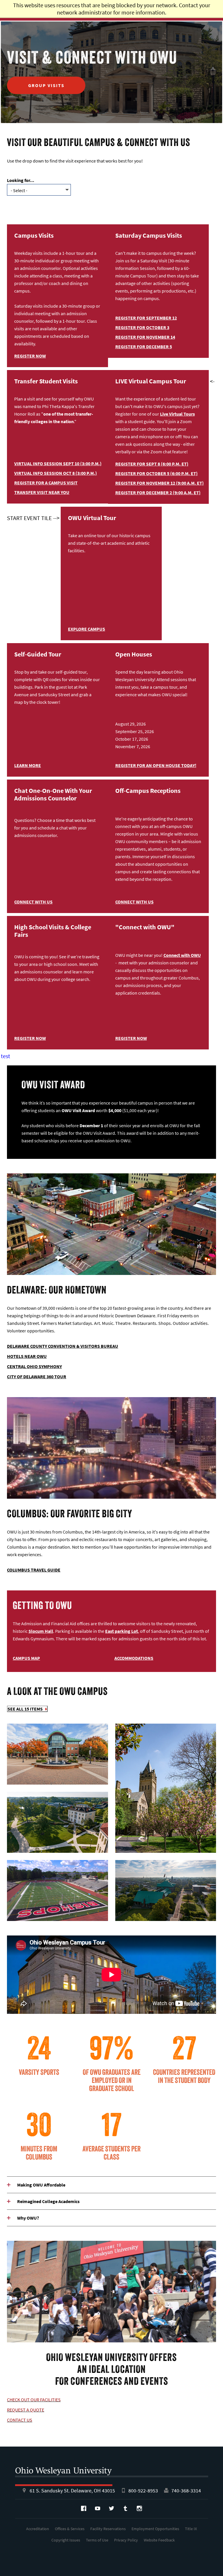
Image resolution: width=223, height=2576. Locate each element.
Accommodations (134, 1658)
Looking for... (21, 180)
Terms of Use (97, 2540)
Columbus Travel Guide (34, 1570)
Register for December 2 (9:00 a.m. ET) (158, 493)
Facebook (84, 2508)
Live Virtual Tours (177, 414)
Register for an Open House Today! (156, 765)
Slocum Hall (41, 1631)
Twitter (111, 2508)
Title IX (191, 2529)
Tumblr (125, 2508)
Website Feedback (159, 2540)
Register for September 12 (146, 318)
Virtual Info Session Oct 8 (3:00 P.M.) (56, 473)
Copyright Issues (66, 2540)
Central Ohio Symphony (34, 1366)
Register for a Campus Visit (46, 483)
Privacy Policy (126, 2540)
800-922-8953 (143, 2491)
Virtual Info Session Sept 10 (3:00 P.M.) (58, 463)
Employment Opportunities (155, 2529)
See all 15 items (25, 1709)
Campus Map (26, 1658)
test (6, 1056)
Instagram (139, 2508)
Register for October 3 (142, 327)
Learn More (28, 765)
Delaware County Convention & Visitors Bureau (63, 1346)
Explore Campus (87, 629)
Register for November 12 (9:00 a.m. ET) (160, 483)
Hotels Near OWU (27, 1356)
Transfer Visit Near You (42, 492)
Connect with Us (33, 902)
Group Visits (46, 85)
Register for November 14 (145, 337)
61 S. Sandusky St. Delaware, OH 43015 (72, 2491)
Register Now (30, 356)
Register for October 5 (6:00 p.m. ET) (157, 473)
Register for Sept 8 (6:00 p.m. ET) (152, 464)
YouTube (98, 2508)
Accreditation (38, 2529)
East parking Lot (122, 1631)
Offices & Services (70, 2529)
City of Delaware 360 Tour (37, 1377)
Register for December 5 (144, 347)
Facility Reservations (108, 2529)
